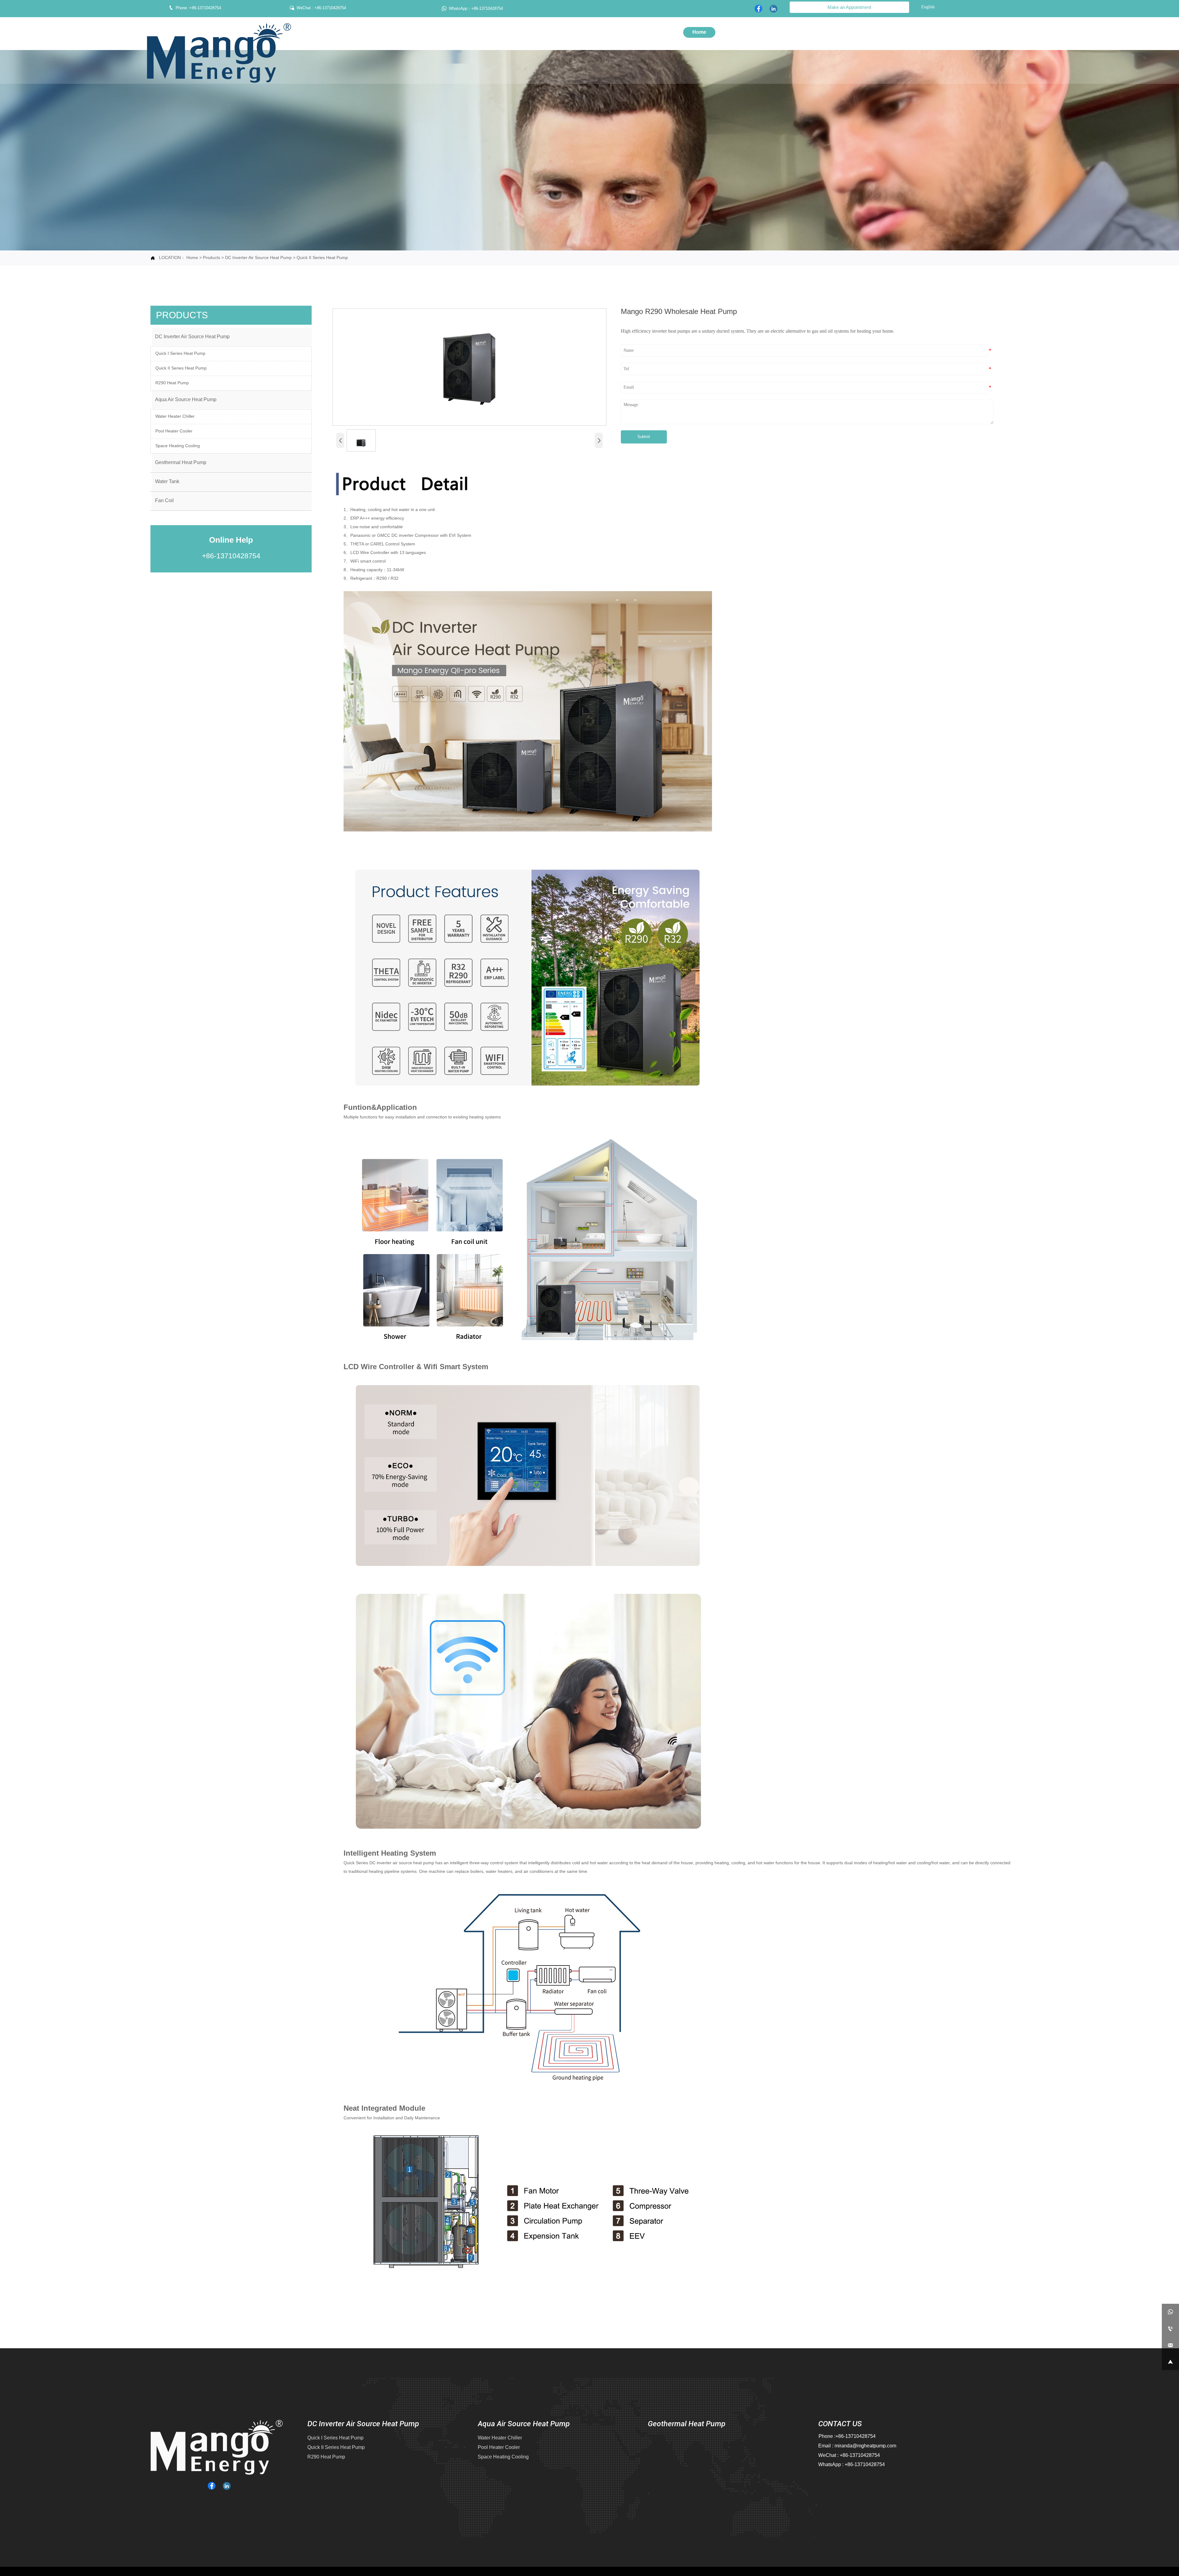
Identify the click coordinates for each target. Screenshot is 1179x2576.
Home (192, 258)
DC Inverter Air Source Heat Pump (258, 258)
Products (212, 258)
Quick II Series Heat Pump (322, 258)
